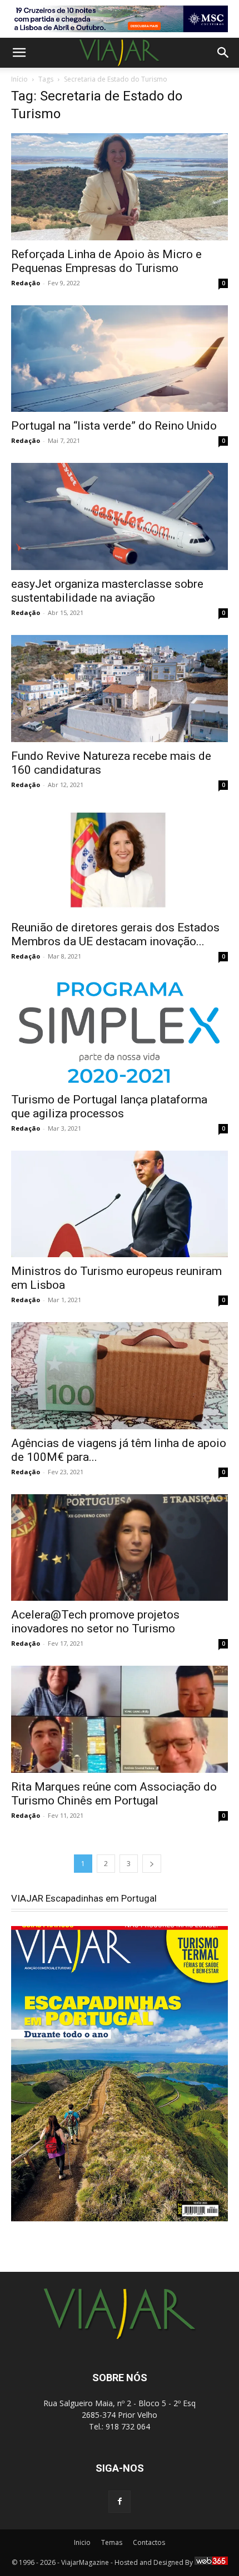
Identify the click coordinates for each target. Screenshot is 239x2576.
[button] (19, 53)
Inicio (82, 2542)
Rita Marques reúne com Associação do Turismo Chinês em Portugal (114, 1794)
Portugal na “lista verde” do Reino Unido (114, 426)
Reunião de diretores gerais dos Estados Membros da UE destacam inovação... (115, 934)
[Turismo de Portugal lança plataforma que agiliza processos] (120, 1032)
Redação (26, 283)
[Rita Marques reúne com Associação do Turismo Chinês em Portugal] (120, 1719)
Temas (112, 2542)
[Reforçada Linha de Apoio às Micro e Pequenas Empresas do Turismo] (120, 187)
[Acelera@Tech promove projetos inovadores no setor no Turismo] (120, 1548)
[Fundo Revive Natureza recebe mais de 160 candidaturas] (120, 689)
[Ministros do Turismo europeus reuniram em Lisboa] (120, 1204)
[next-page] (152, 1864)
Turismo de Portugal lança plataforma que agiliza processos (109, 1106)
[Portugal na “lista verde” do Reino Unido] (120, 359)
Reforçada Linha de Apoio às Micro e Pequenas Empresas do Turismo (106, 261)
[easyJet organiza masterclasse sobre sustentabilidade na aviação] (120, 516)
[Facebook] (120, 2502)
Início (19, 79)
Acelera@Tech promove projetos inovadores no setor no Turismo (95, 1622)
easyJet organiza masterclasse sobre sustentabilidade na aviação (107, 591)
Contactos (149, 2542)
